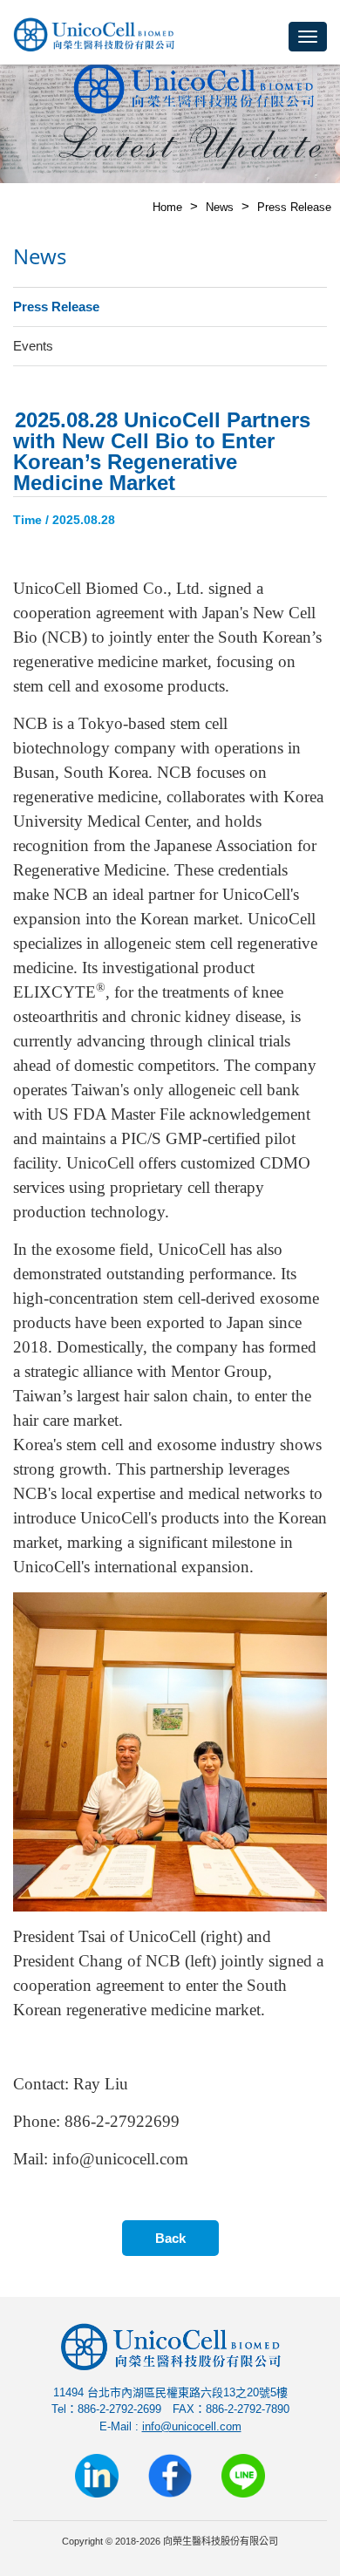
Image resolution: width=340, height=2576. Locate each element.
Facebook (170, 2476)
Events (33, 346)
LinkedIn (97, 2476)
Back (170, 2238)
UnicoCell (94, 38)
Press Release (294, 207)
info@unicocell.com (192, 2426)
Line (243, 2476)
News (220, 207)
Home (167, 207)
